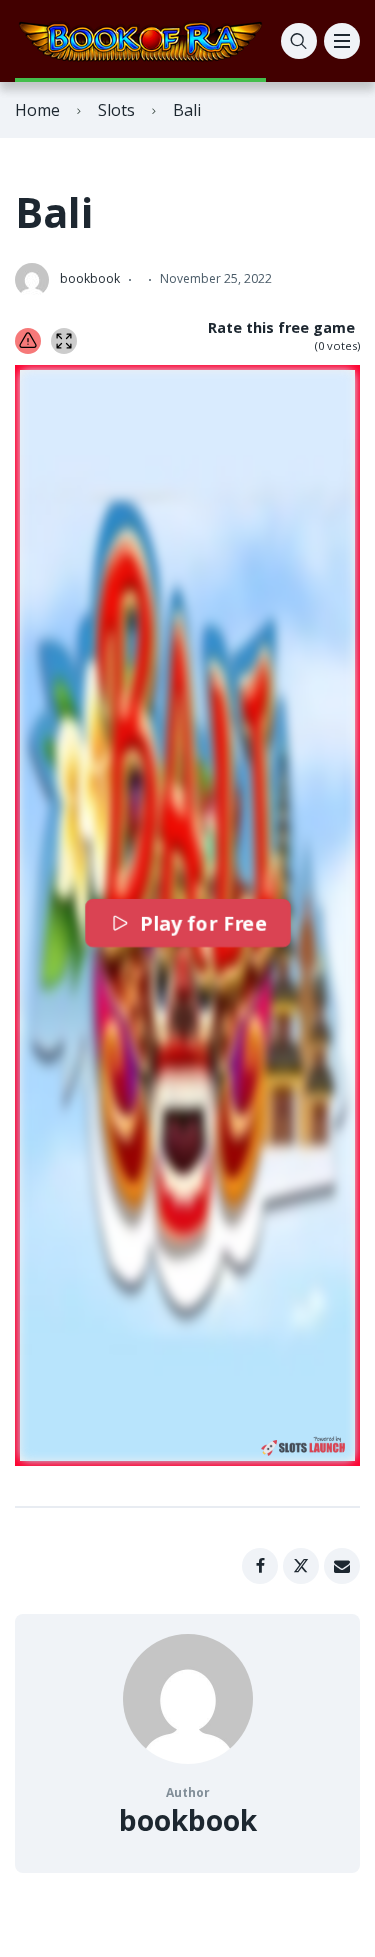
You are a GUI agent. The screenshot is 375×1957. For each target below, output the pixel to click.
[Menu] (342, 41)
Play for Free (201, 922)
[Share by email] (342, 1566)
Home (37, 110)
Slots (116, 110)
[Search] (299, 41)
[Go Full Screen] (64, 341)
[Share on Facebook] (260, 1566)
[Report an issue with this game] (28, 341)
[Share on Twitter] (301, 1566)
